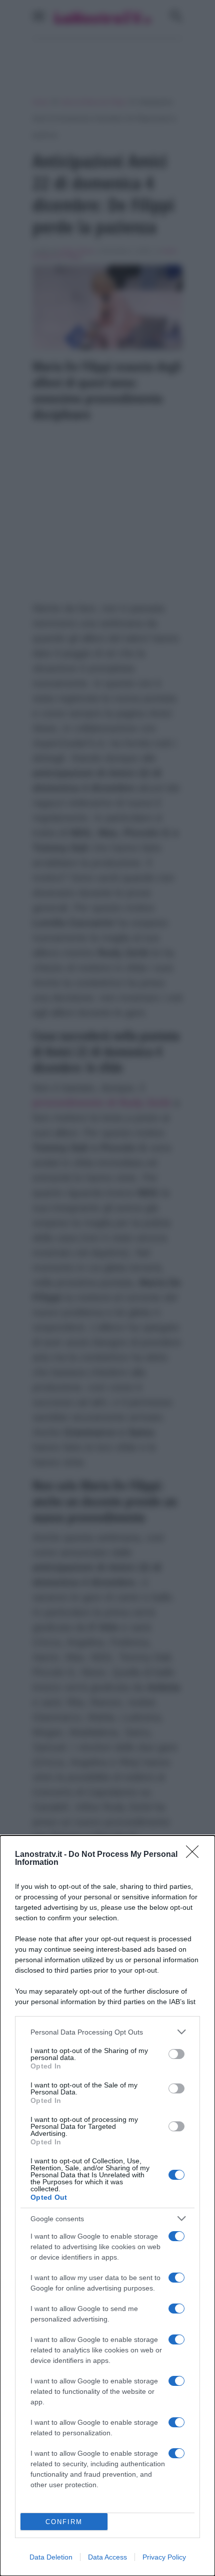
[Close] (195, 1855)
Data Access (107, 2557)
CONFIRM (64, 2522)
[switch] (176, 2054)
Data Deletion (51, 2557)
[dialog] (107, 2206)
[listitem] (107, 2032)
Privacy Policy (164, 2557)
